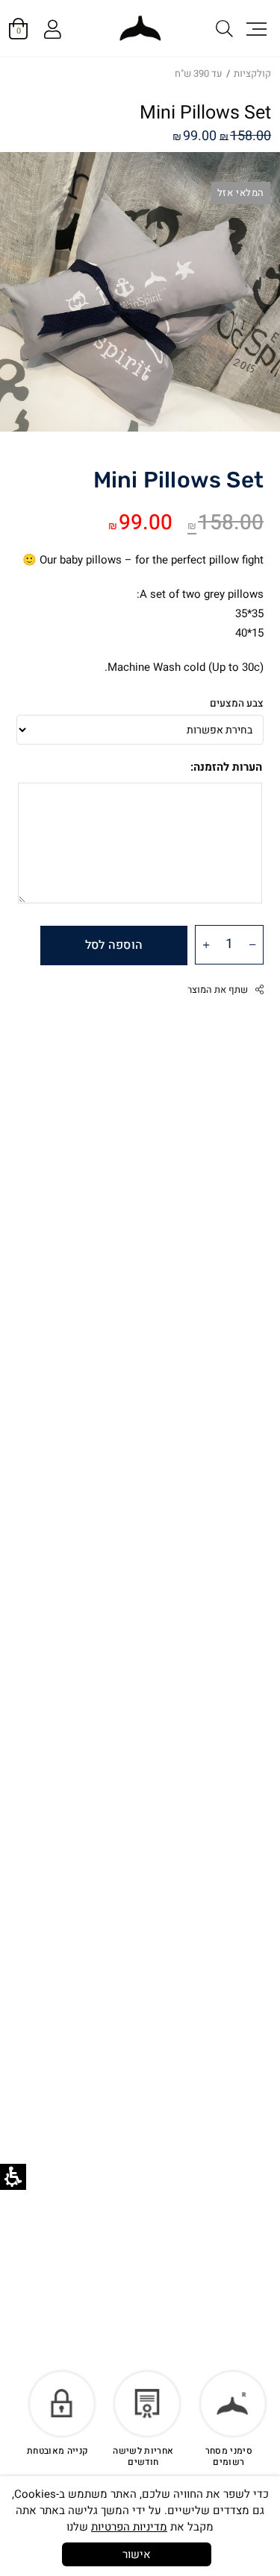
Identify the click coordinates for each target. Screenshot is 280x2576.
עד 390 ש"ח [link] (199, 73)
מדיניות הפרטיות (129, 2527)
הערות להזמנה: (226, 767)
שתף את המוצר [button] (218, 990)
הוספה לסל (114, 945)
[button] (255, 28)
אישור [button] (137, 2554)
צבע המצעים (237, 704)
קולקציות (252, 73)
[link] (140, 28)
